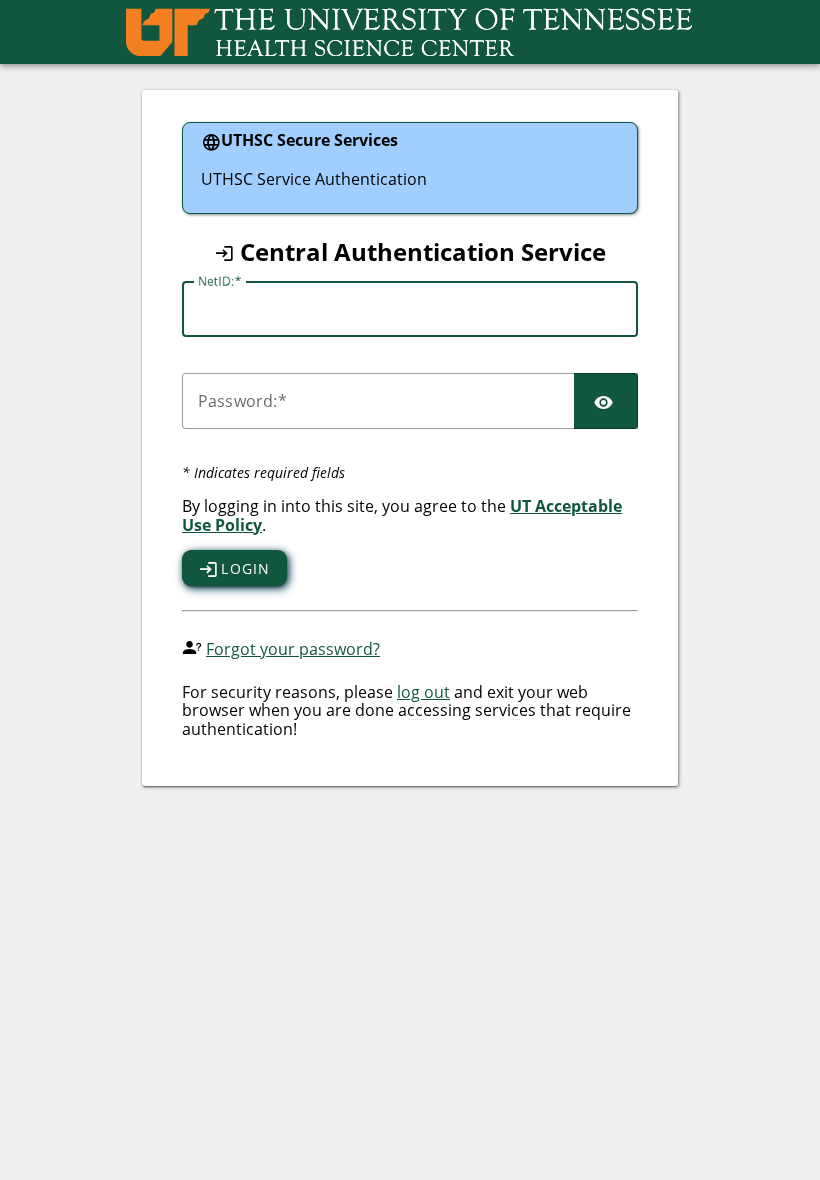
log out (423, 692)
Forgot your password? (293, 649)
